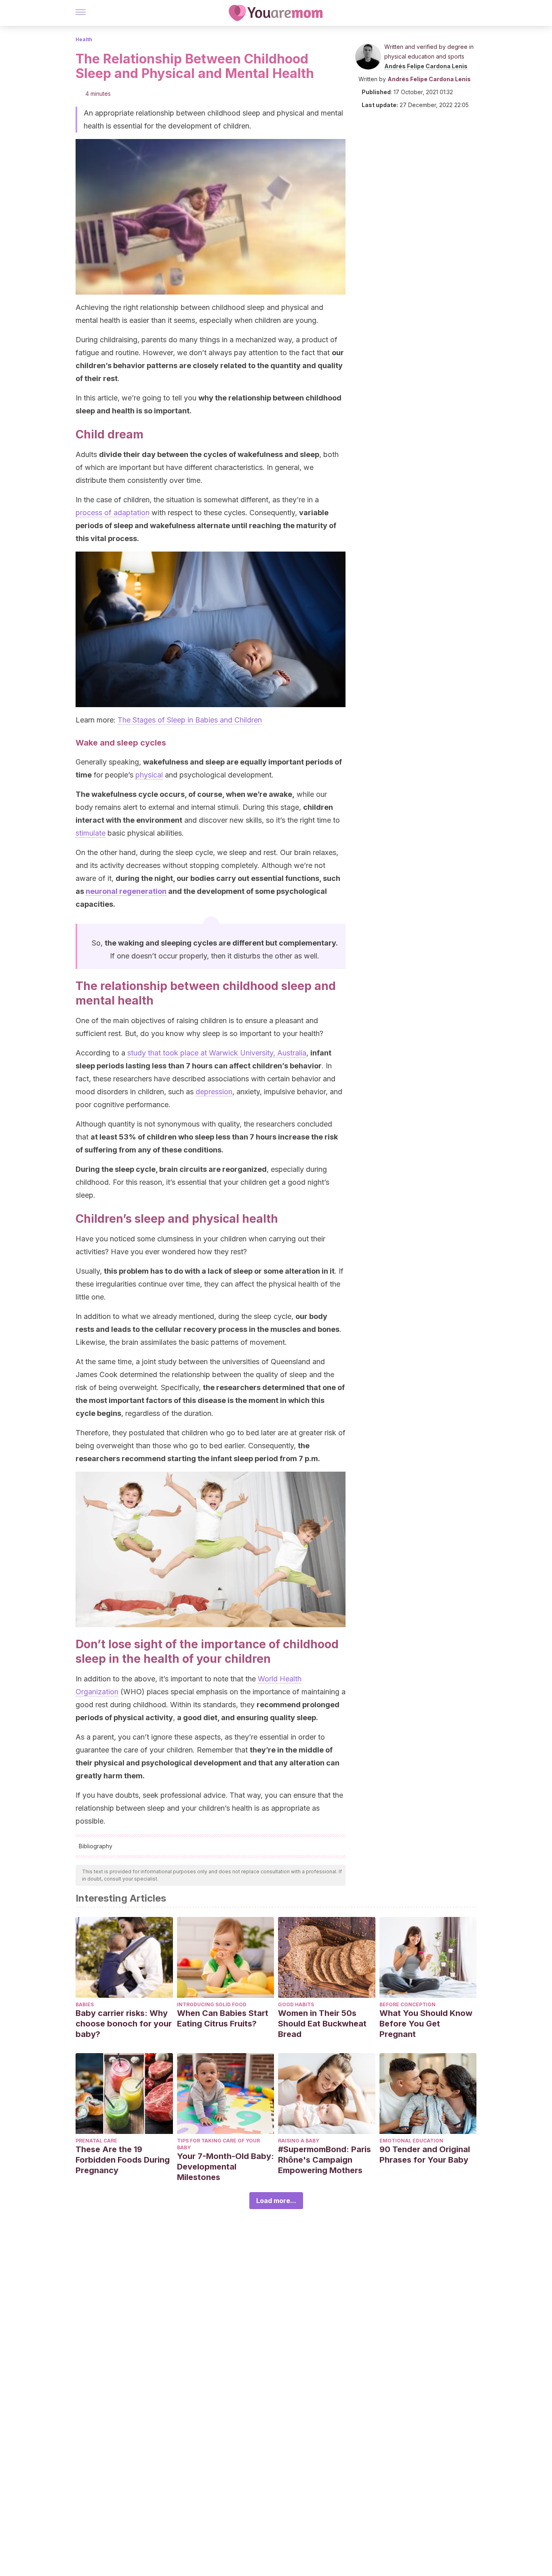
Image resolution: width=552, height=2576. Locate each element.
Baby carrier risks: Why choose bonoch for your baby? (124, 2024)
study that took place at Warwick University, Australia (217, 1053)
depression (214, 1092)
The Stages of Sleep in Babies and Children (190, 720)
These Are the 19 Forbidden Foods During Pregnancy (123, 2160)
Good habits (296, 2004)
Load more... (276, 2201)
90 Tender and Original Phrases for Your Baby (425, 2155)
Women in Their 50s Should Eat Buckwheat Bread (322, 2024)
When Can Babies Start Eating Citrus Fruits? (223, 2018)
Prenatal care (96, 2141)
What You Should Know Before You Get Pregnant (426, 2024)
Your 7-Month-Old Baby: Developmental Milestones (225, 2167)
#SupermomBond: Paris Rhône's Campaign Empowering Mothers (324, 2160)
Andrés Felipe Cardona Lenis (426, 66)
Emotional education (411, 2141)
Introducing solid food (212, 2004)
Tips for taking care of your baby (218, 2144)
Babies (85, 2004)
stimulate (91, 833)
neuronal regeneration (126, 891)
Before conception (408, 2004)
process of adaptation (113, 513)
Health (84, 39)
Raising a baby (299, 2141)
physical (149, 775)
